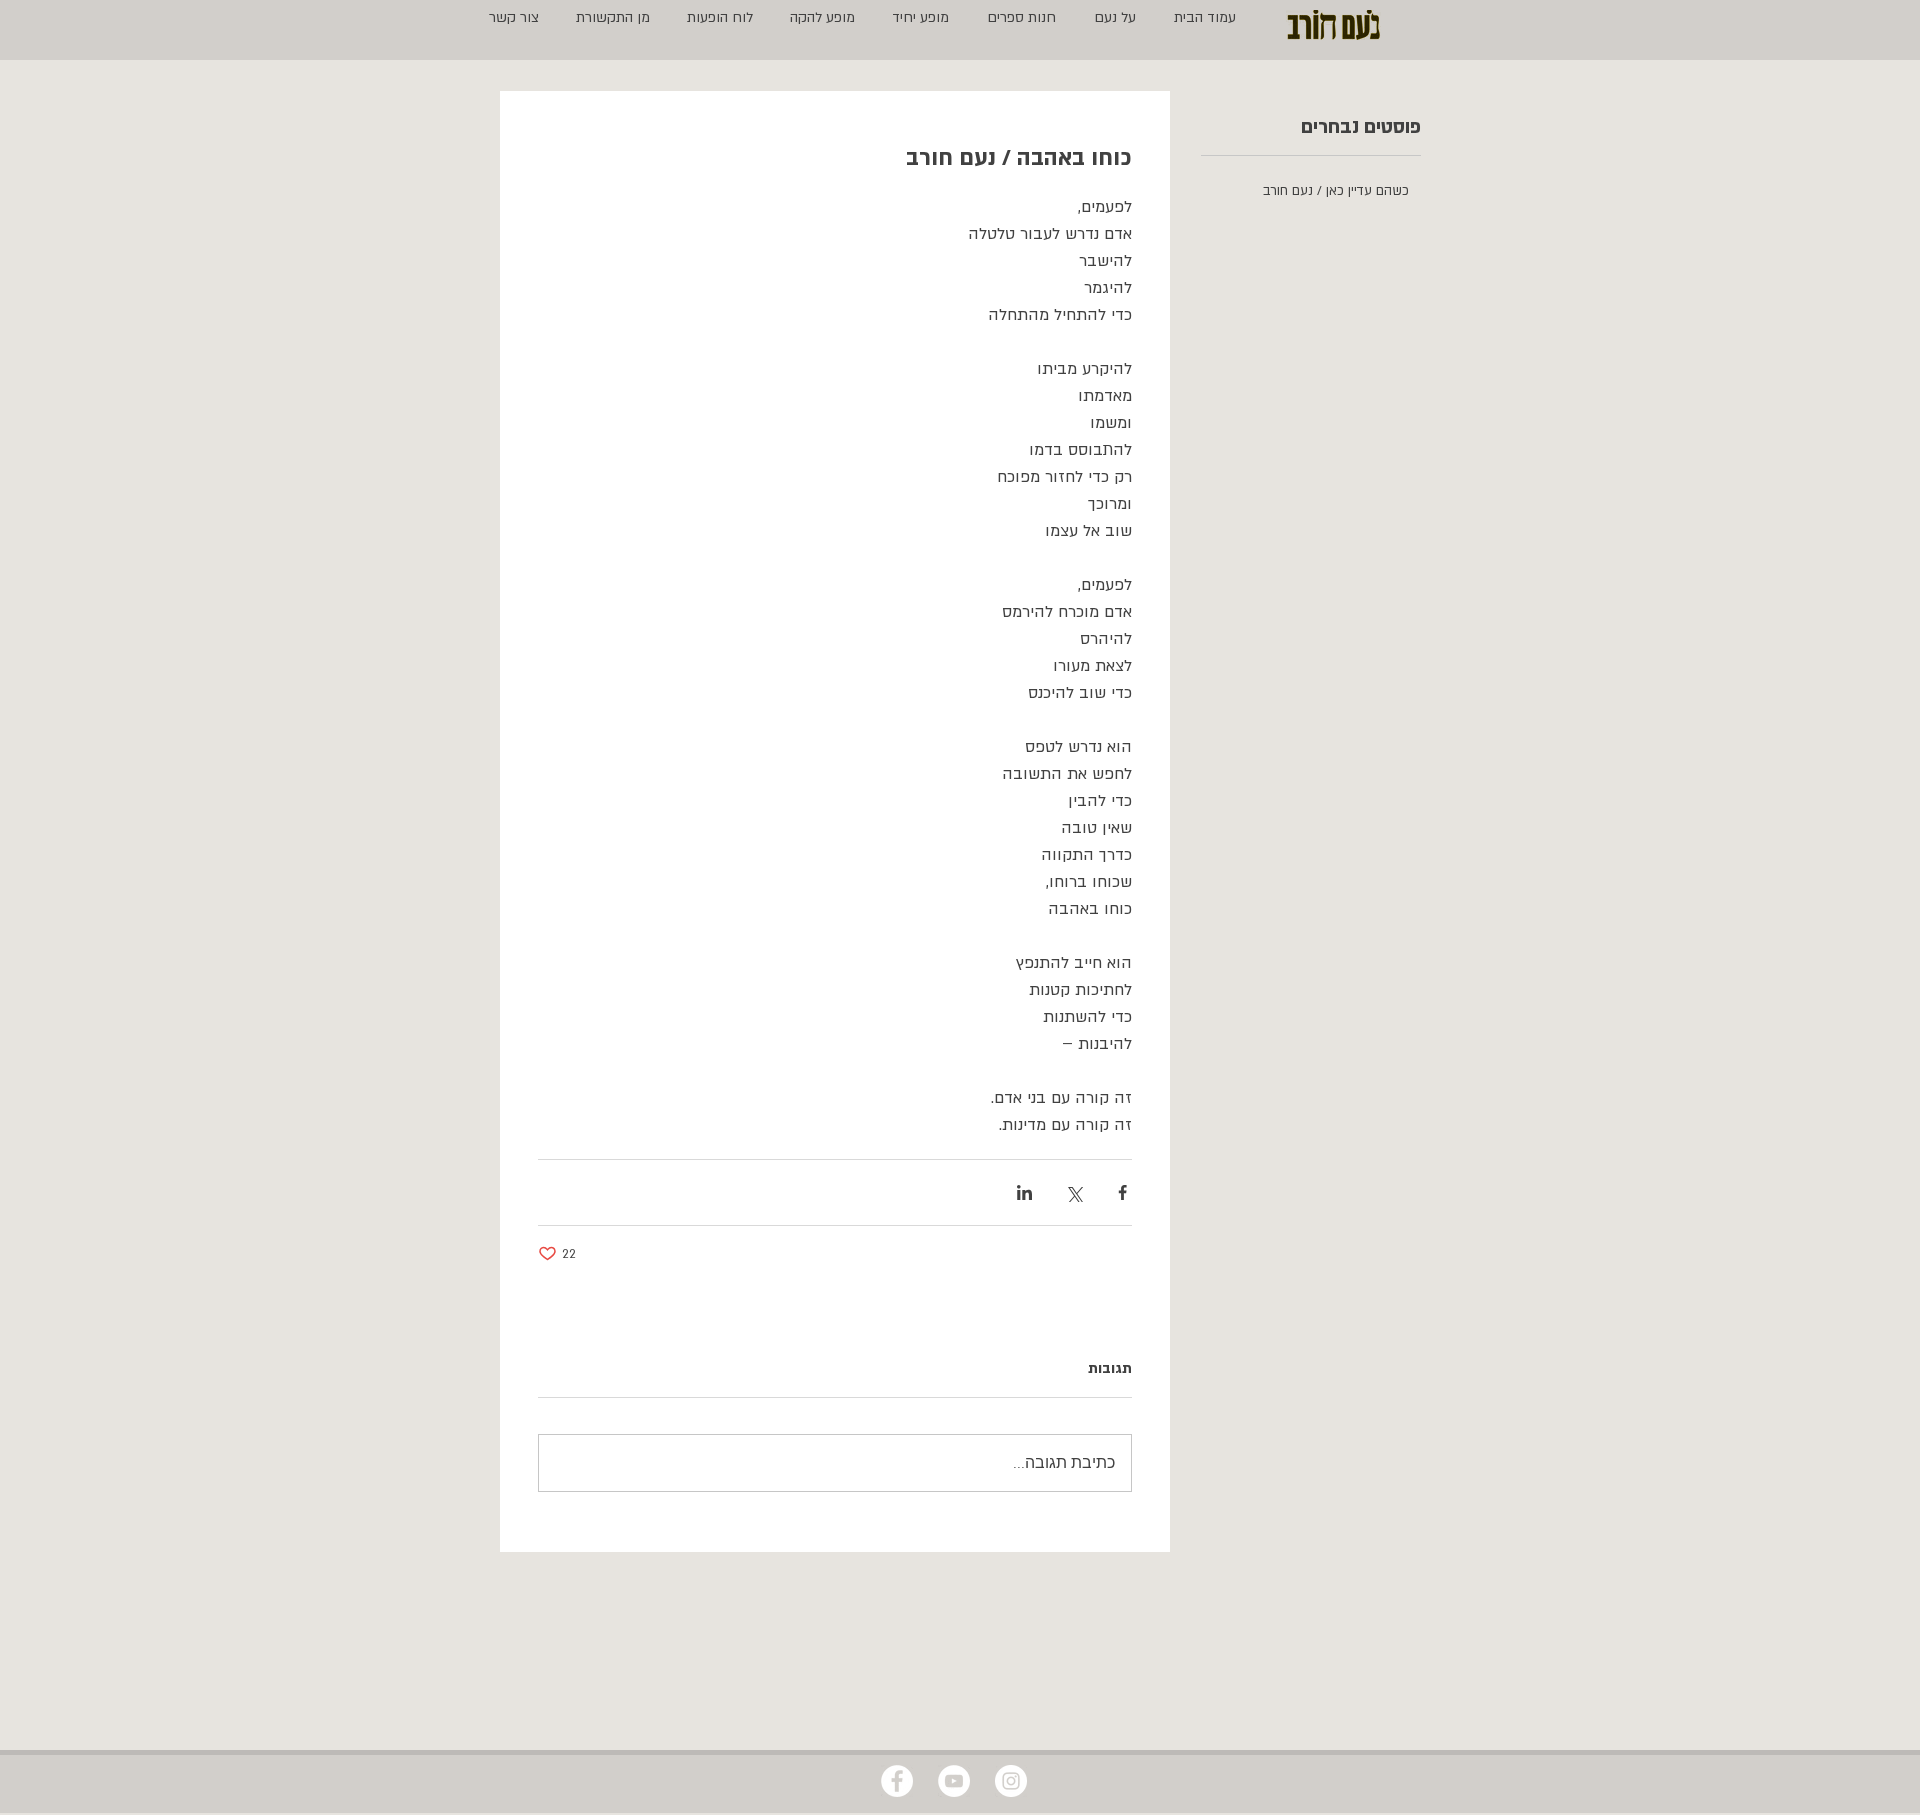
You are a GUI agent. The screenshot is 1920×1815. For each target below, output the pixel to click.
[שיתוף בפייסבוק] (1122, 1192)
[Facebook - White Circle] (897, 1781)
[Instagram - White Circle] (1011, 1781)
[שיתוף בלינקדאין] (1024, 1192)
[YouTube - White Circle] (954, 1781)
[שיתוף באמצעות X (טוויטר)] (1073, 1192)
